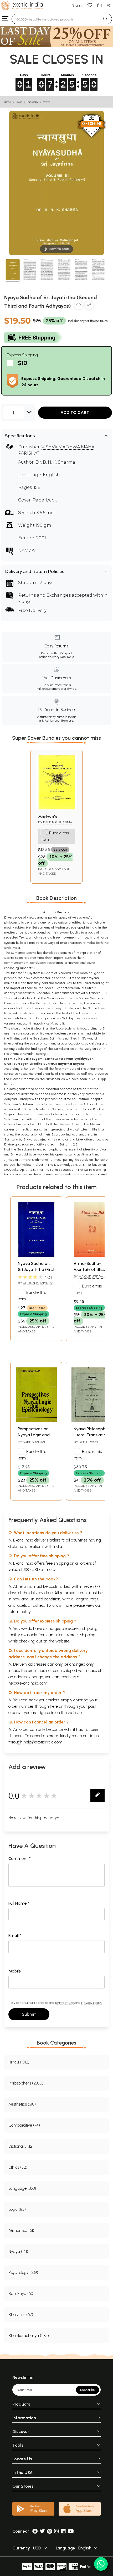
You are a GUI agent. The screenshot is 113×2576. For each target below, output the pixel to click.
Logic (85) (17, 2209)
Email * (15, 1936)
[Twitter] (42, 2531)
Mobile (15, 1971)
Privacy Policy (92, 2003)
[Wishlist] (90, 5)
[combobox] (55, 19)
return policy (20, 1612)
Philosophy (32, 102)
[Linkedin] (63, 2531)
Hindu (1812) (19, 2062)
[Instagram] (56, 2531)
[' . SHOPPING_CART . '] (99, 5)
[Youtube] (71, 2531)
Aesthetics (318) (22, 2104)
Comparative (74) (24, 2125)
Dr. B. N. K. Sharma (55, 462)
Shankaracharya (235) (29, 2336)
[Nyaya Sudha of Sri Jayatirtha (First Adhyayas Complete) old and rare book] (36, 1255)
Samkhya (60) (21, 2293)
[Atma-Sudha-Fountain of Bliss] (92, 1255)
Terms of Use (64, 2003)
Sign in (78, 5)
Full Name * (19, 1903)
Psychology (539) (23, 2272)
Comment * (20, 1859)
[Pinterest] (50, 2531)
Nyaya (47, 102)
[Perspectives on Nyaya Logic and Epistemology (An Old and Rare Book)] (36, 1421)
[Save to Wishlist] (79, 306)
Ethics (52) (18, 2167)
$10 (22, 363)
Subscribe (88, 2390)
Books (19, 102)
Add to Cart (75, 412)
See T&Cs (67, 657)
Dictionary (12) (21, 2146)
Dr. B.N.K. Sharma (58, 822)
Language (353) (22, 2188)
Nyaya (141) (18, 2251)
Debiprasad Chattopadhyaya (88, 1444)
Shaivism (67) (21, 2314)
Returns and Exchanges (44, 595)
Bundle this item (32, 1296)
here (54, 1706)
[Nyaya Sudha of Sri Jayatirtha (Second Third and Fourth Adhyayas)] (13, 270)
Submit (29, 2014)
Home (8, 102)
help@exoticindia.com (28, 1683)
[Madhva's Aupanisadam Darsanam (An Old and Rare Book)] (56, 808)
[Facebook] (35, 2531)
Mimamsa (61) (21, 2230)
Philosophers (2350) (26, 2083)
